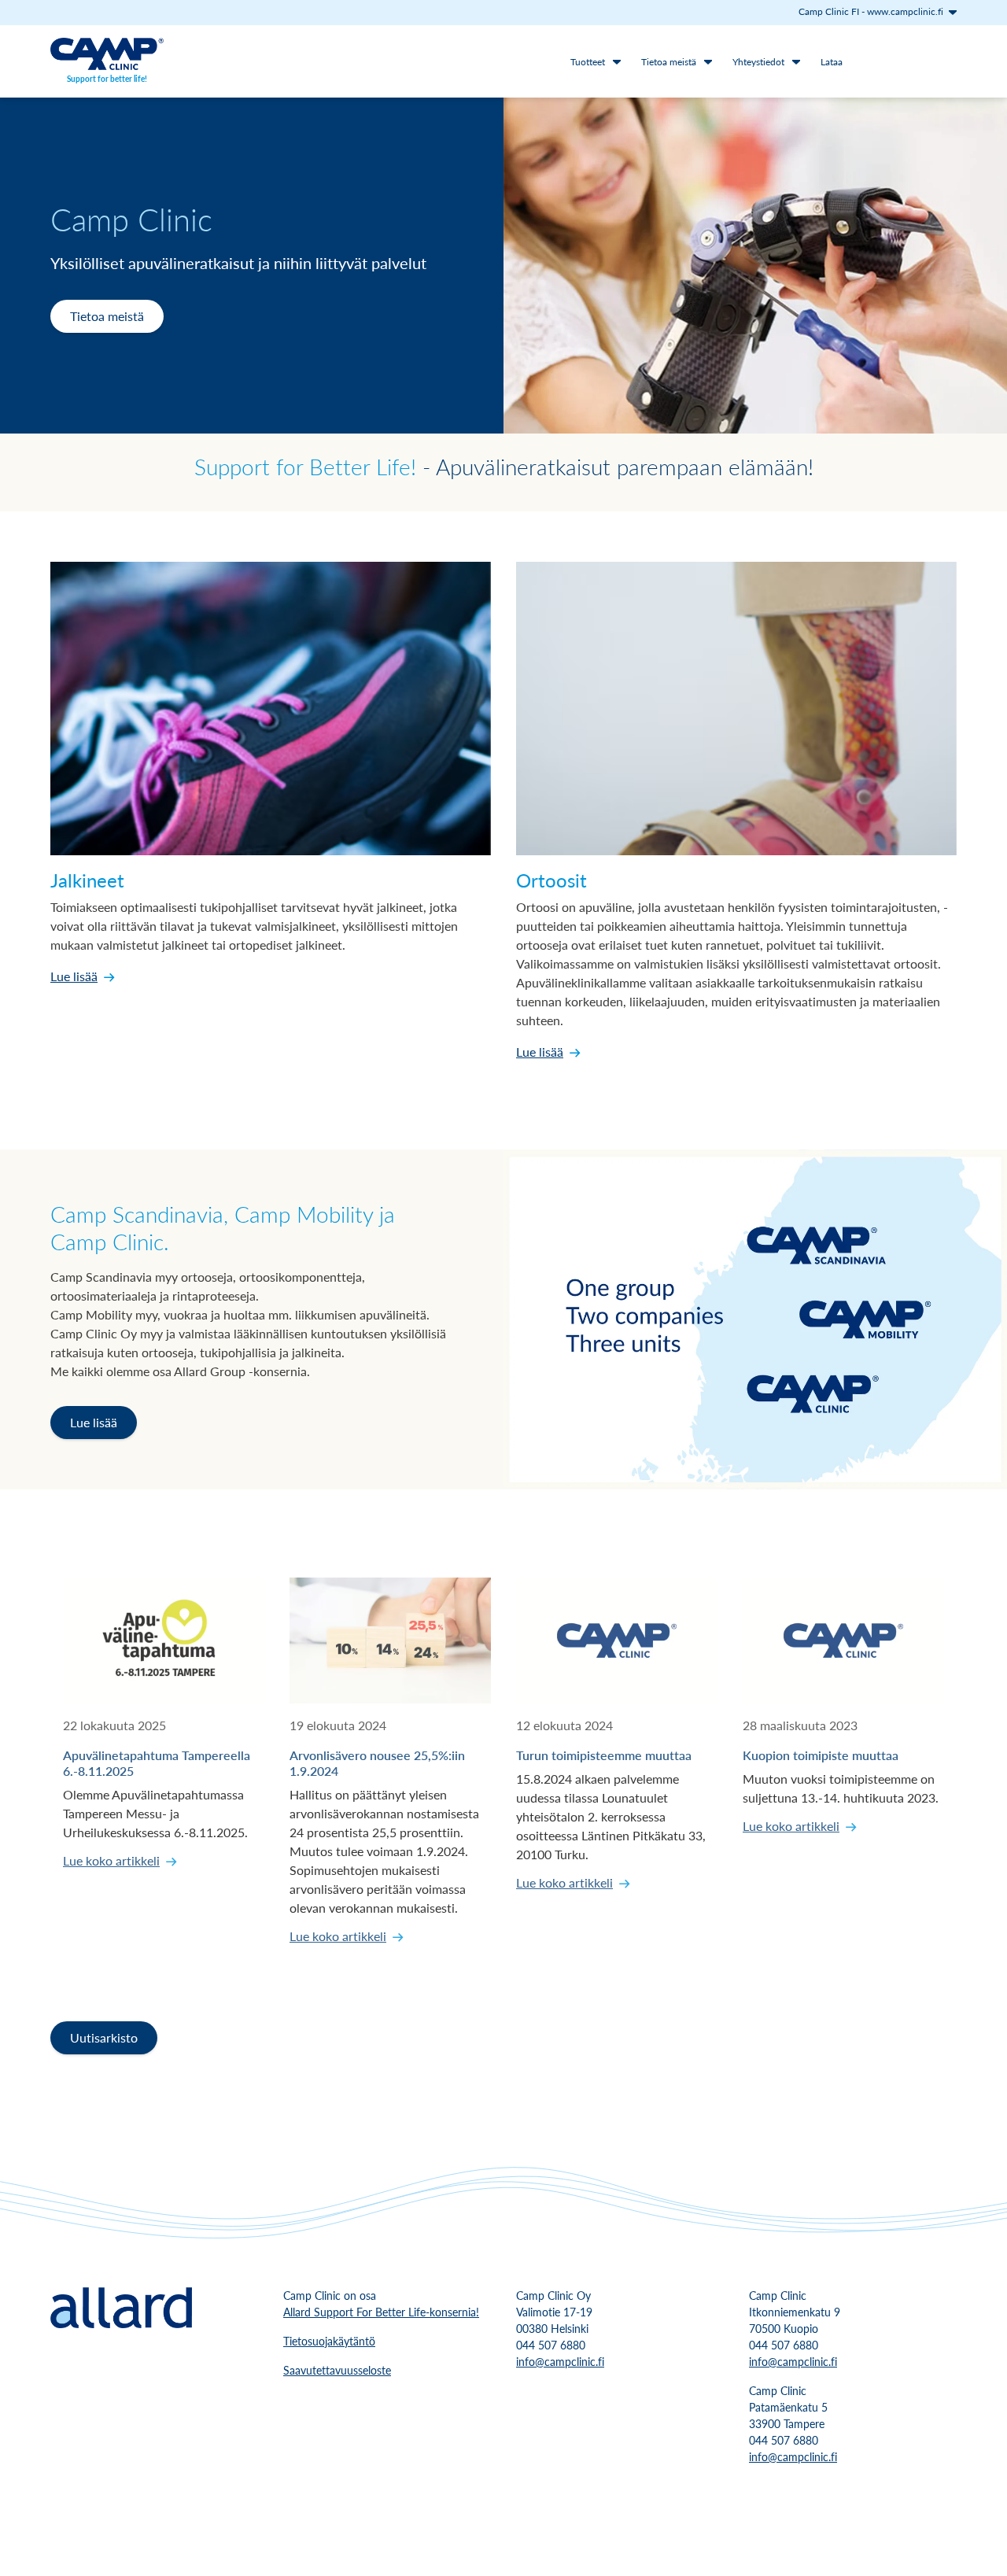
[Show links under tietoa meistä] (708, 61)
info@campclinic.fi (560, 2361)
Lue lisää (74, 976)
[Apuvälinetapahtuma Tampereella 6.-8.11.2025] (164, 1640)
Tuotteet (588, 62)
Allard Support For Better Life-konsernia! (381, 2312)
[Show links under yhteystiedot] (796, 61)
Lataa (832, 62)
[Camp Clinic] (107, 54)
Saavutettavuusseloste (337, 2370)
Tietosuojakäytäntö (329, 2341)
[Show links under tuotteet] (617, 61)
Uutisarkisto (104, 2037)
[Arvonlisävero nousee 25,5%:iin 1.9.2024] (390, 1640)
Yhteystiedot (758, 62)
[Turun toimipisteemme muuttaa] (617, 1640)
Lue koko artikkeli (111, 1860)
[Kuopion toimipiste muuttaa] (843, 1640)
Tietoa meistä (669, 62)
